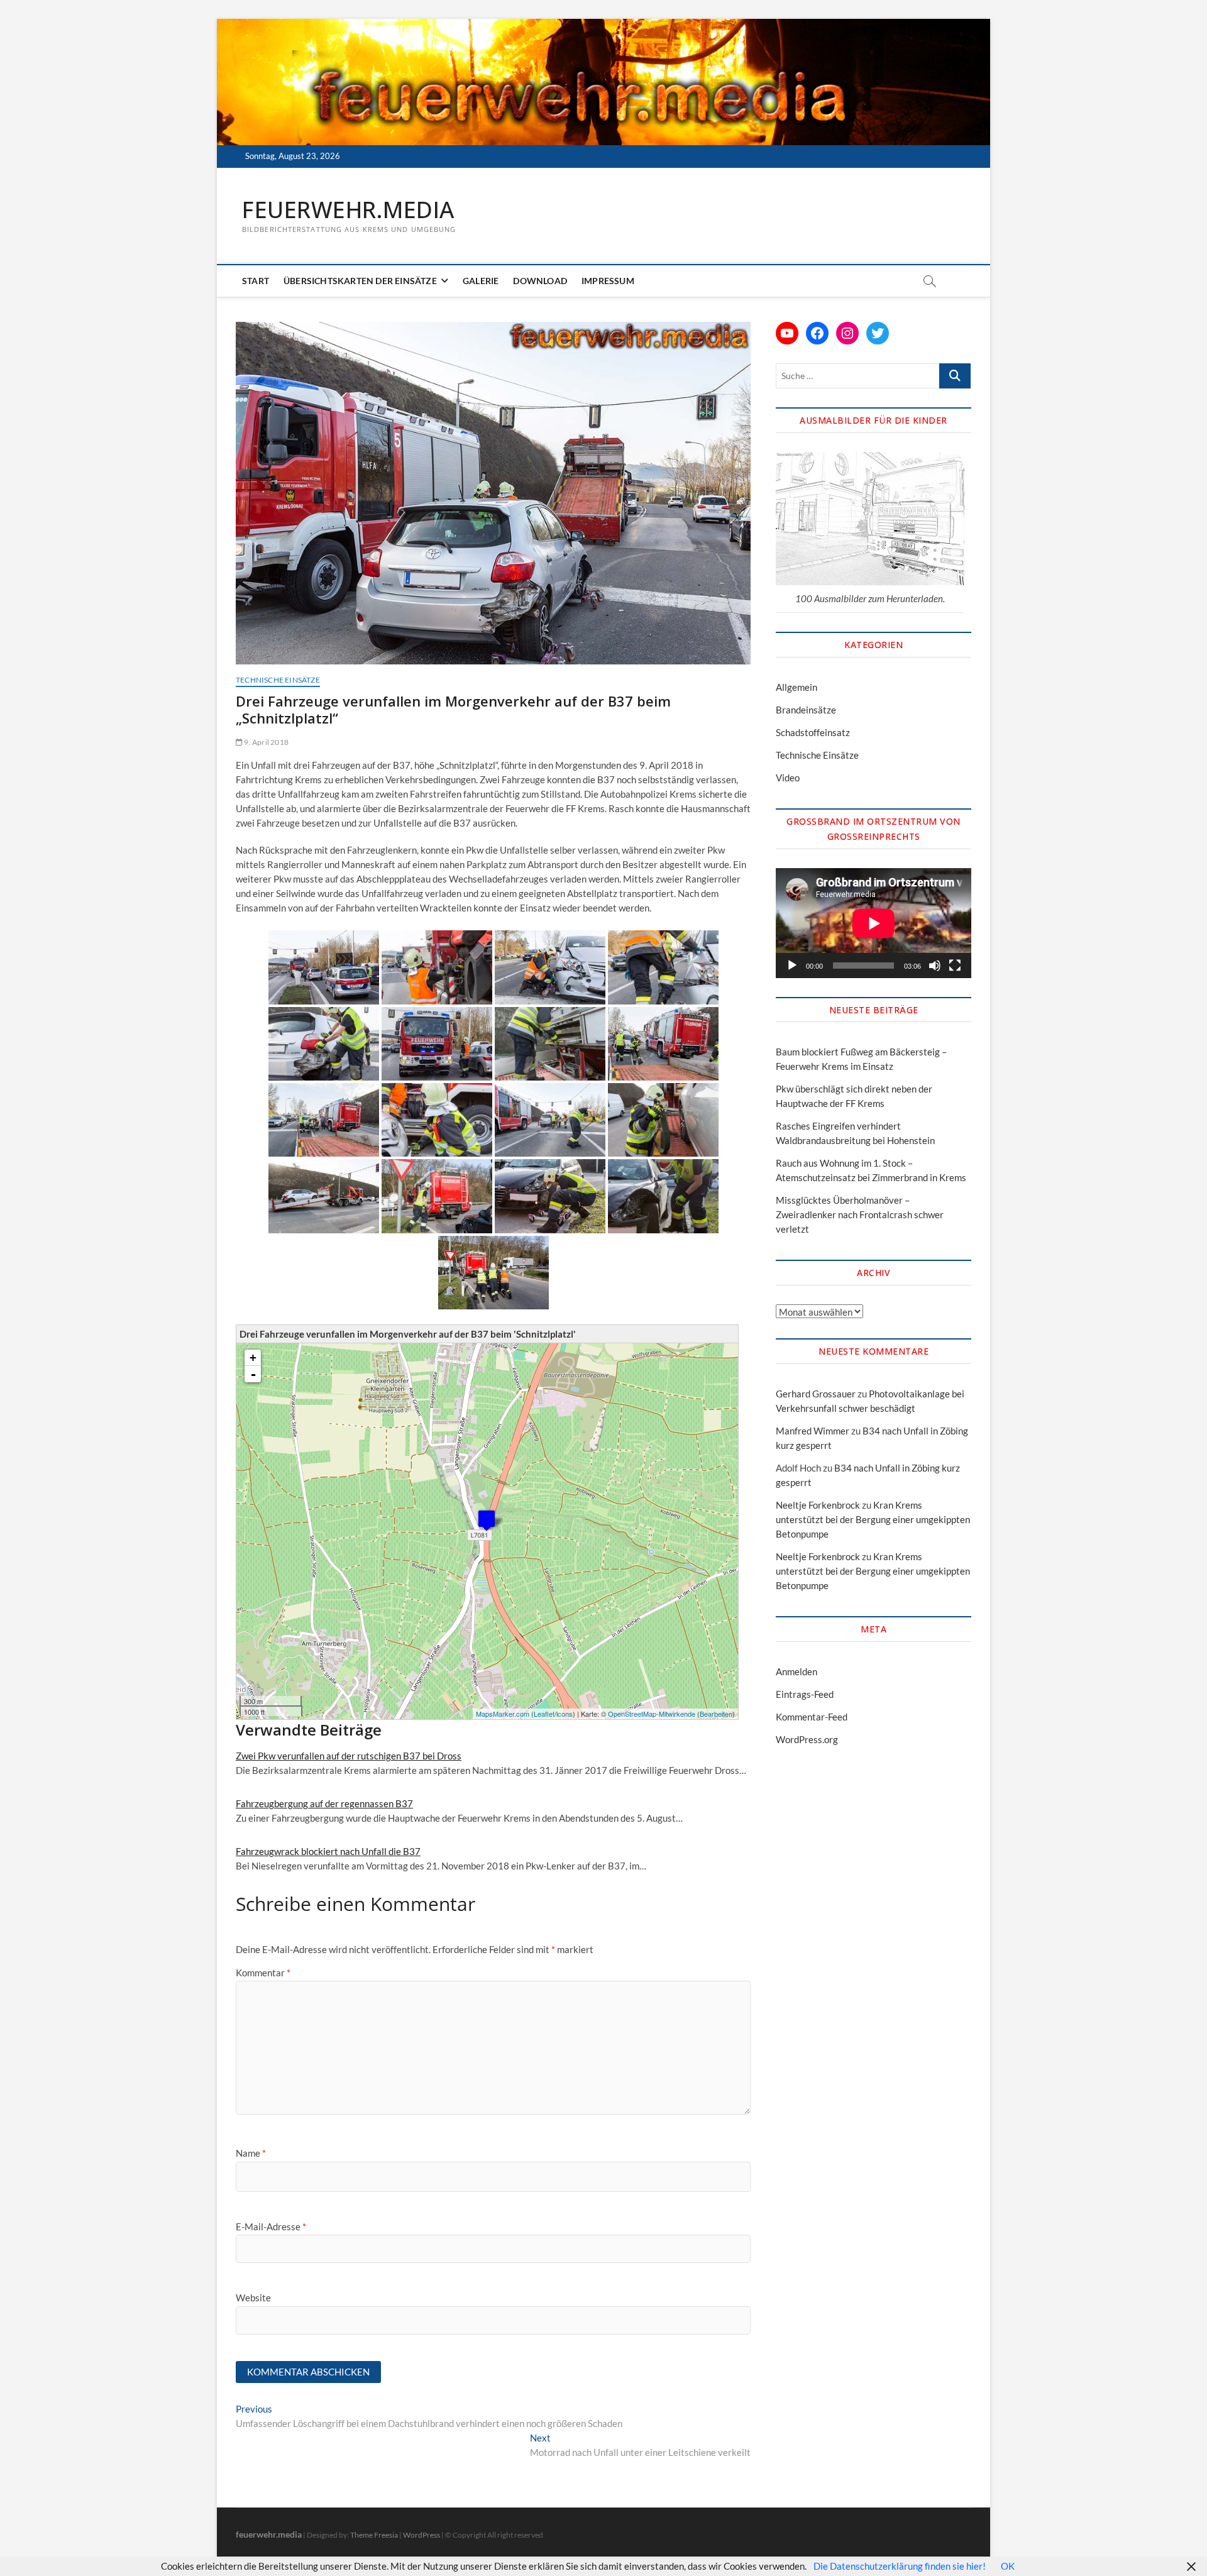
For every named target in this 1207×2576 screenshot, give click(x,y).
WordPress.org (807, 1739)
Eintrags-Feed (805, 1694)
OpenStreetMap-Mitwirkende (652, 1714)
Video (788, 778)
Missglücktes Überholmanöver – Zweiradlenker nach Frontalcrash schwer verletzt (860, 1214)
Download (540, 281)
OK (1008, 2566)
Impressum (608, 281)
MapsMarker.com (503, 1714)
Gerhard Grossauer (816, 1394)
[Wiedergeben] (792, 966)
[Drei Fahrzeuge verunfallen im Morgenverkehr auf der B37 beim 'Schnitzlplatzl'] (487, 1520)
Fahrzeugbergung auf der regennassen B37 (324, 1803)
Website (253, 2298)
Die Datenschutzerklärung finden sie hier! (900, 2566)
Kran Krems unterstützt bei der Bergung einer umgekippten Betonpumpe (873, 1519)
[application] (874, 923)
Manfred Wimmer (813, 1431)
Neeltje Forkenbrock (818, 1505)
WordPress (422, 2535)
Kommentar (263, 1973)
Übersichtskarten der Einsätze (360, 281)
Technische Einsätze (278, 680)
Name (251, 2153)
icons (565, 1714)
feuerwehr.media (348, 210)
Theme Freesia (374, 2535)
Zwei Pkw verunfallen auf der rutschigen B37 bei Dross (349, 1756)
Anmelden (796, 1671)
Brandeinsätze (806, 710)
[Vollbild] (955, 966)
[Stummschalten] (935, 966)
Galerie (481, 281)
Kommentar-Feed (812, 1717)
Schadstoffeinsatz (813, 732)
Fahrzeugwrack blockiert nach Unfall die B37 (328, 1851)
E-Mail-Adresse (271, 2226)
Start (256, 281)
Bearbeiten (716, 1714)
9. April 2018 (266, 742)
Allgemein (796, 687)
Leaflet (544, 1714)
